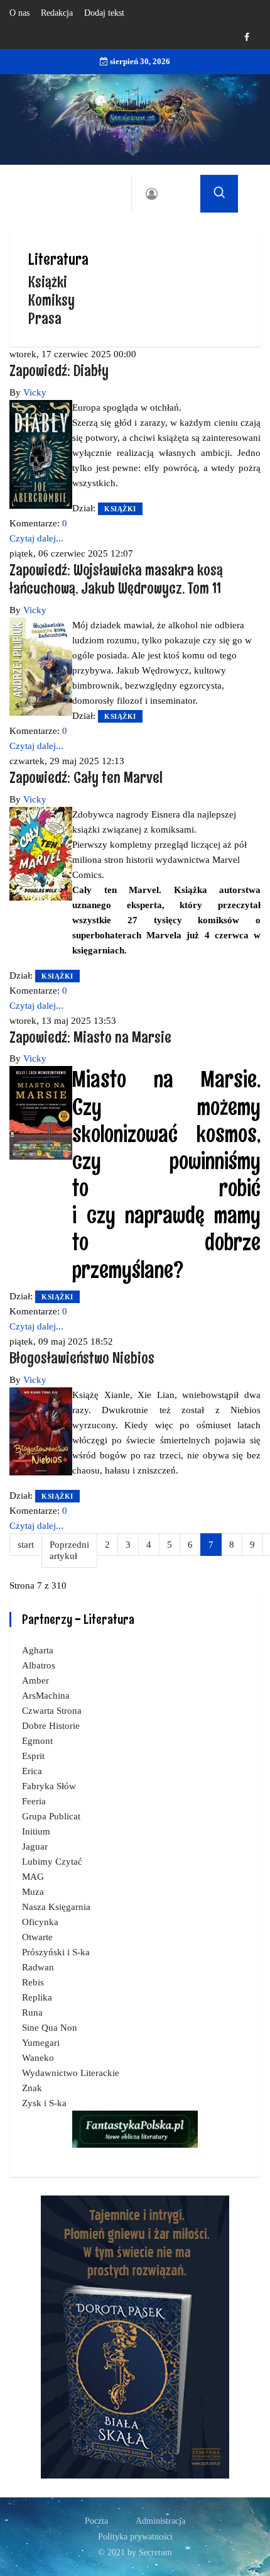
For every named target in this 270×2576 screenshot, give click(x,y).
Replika (37, 1997)
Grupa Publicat (51, 1816)
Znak (32, 2088)
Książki (48, 281)
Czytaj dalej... (36, 538)
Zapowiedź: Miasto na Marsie (90, 1037)
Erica (32, 1771)
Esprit (33, 1756)
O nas (19, 13)
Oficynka (40, 1922)
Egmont (37, 1741)
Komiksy (51, 300)
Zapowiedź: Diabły (59, 370)
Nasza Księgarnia (56, 1907)
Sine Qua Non (50, 2028)
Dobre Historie (51, 1726)
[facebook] (247, 37)
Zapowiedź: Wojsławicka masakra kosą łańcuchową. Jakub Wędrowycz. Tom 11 (116, 579)
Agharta (38, 1650)
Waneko (38, 2058)
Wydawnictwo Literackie (71, 2073)
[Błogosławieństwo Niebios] (41, 1430)
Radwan (38, 1967)
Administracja (160, 2521)
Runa (32, 2012)
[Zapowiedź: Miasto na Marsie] (41, 1112)
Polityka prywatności (135, 2537)
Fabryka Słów (49, 1786)
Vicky (35, 392)
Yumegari (41, 2043)
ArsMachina (46, 1696)
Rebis (33, 1982)
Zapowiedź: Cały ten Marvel (86, 777)
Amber (35, 1680)
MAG (33, 1877)
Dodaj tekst (104, 13)
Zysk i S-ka (44, 2103)
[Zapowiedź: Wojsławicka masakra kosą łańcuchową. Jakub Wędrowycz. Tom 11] (41, 665)
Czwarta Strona (52, 1711)
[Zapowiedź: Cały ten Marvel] (41, 852)
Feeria (34, 1801)
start (26, 1545)
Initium (36, 1831)
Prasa (45, 318)
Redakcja (57, 13)
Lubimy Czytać (52, 1862)
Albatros (39, 1665)
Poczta (96, 2521)
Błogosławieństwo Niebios (82, 1357)
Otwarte (37, 1937)
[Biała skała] (135, 2336)
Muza (33, 1892)
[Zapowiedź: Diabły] (41, 453)
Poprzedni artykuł (69, 1551)
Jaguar (35, 1846)
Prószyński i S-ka (56, 1952)
